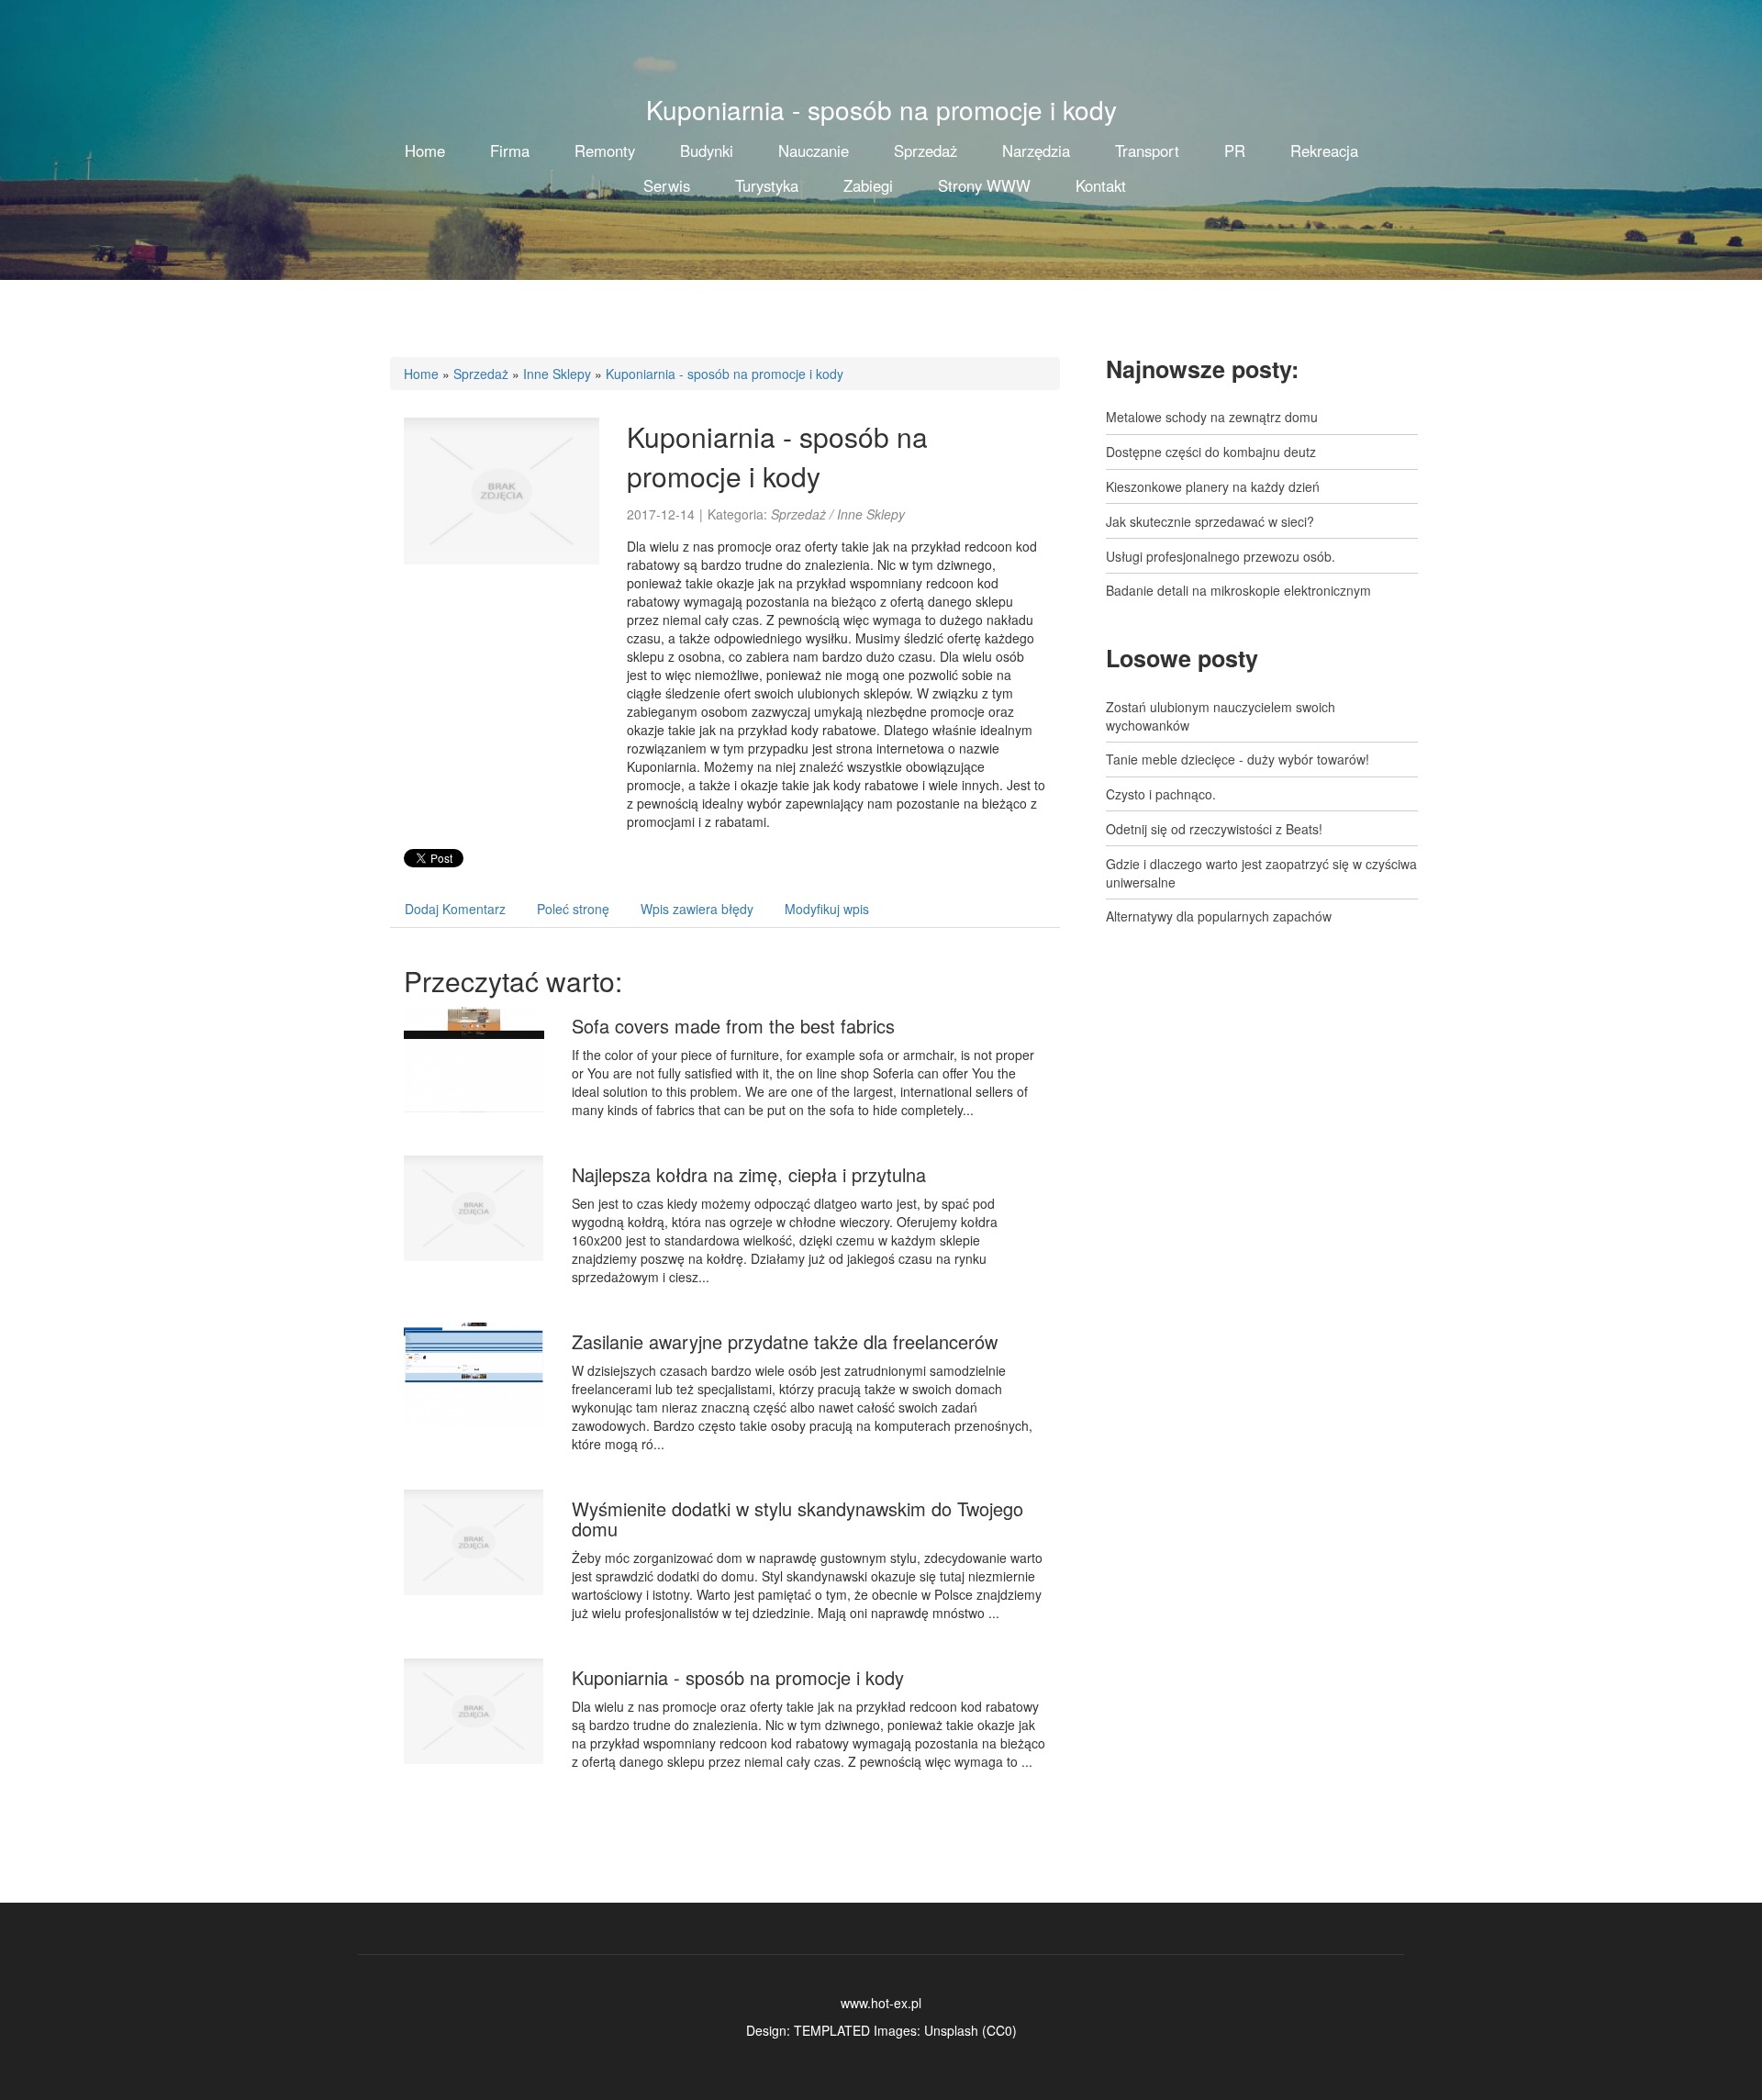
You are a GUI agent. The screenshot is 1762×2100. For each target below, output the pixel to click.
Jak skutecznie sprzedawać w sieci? (1210, 521)
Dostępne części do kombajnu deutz (1211, 452)
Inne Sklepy (557, 374)
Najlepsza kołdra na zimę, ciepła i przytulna (749, 1174)
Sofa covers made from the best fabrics (733, 1026)
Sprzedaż (481, 374)
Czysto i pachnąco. (1161, 794)
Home (421, 374)
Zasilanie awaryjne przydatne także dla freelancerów (785, 1341)
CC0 (999, 2030)
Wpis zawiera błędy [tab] (697, 909)
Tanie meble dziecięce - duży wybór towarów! (1238, 759)
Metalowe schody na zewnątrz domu (1212, 417)
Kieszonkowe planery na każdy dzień (1213, 486)
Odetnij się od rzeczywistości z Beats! (1214, 829)
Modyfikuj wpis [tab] (827, 909)
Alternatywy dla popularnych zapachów (1219, 916)
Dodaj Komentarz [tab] (455, 909)
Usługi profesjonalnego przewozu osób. (1221, 556)
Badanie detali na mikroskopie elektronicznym (1238, 590)
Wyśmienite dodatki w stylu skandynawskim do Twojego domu (797, 1519)
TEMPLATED (832, 2030)
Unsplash (951, 2030)
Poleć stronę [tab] (573, 909)
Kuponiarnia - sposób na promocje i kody (725, 374)
